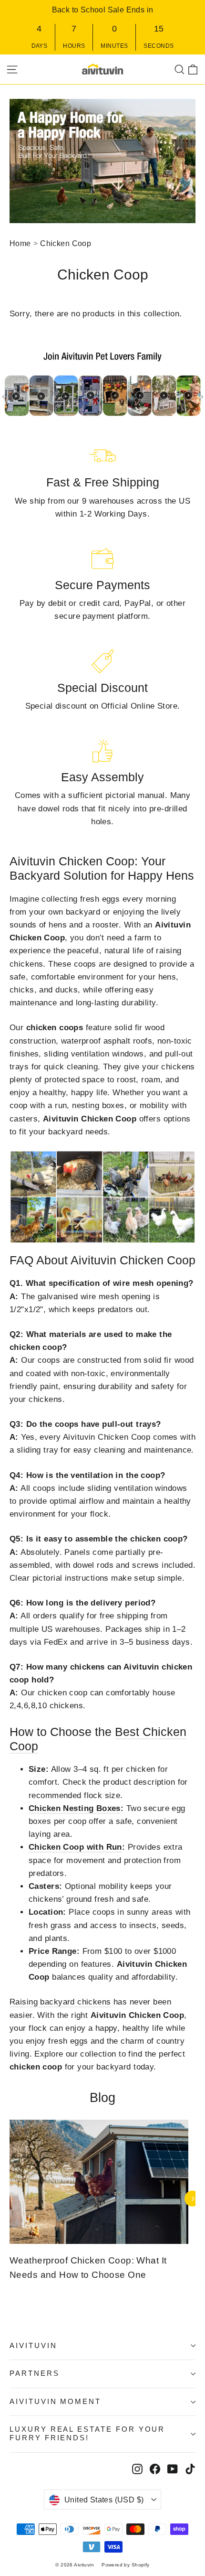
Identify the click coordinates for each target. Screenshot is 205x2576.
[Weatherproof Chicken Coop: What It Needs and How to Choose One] (99, 2182)
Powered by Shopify (126, 2565)
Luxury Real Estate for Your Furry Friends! (87, 2434)
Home (20, 243)
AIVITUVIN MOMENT (55, 2402)
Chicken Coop (66, 243)
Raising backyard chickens (60, 2002)
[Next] (192, 2199)
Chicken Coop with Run (75, 1847)
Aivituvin (33, 2346)
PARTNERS (35, 2373)
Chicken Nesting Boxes (75, 1808)
